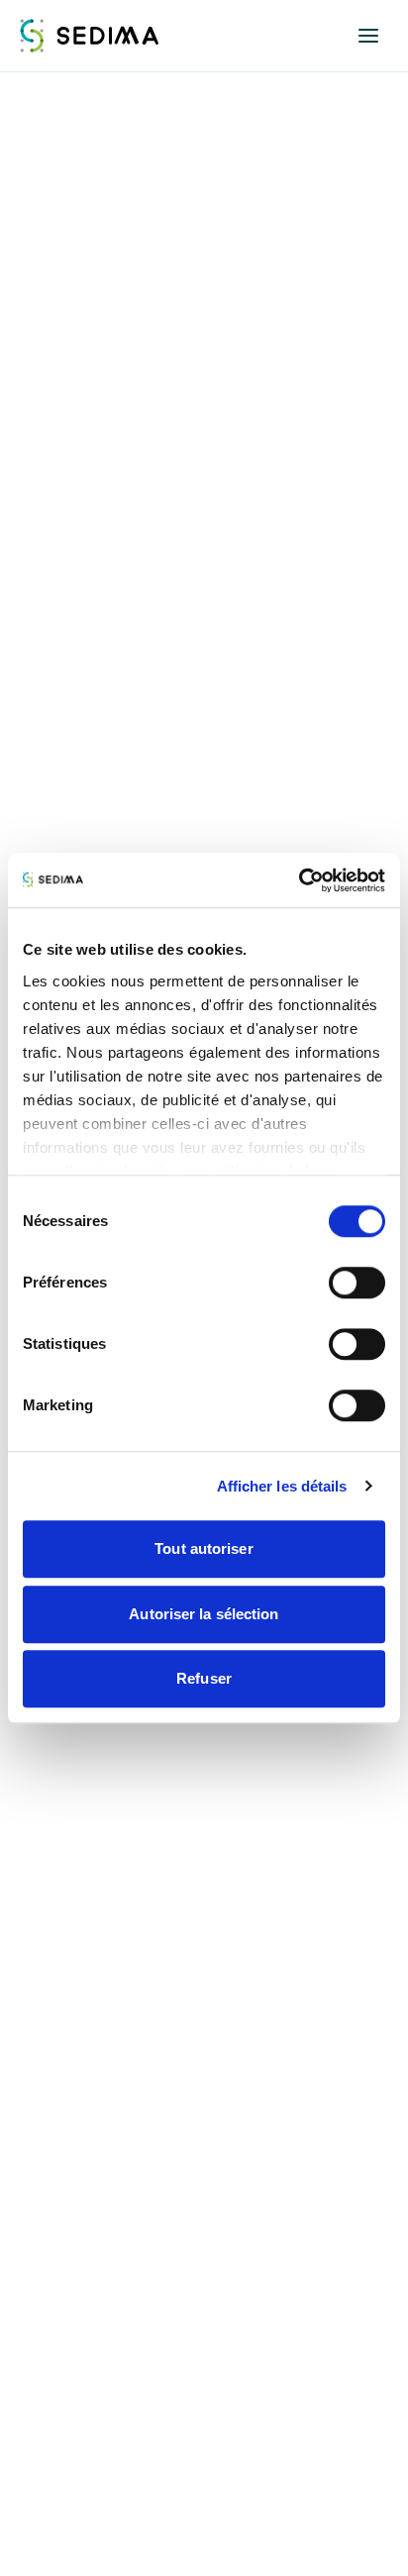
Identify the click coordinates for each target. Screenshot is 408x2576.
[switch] (357, 1283)
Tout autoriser (204, 1548)
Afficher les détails (282, 1486)
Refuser (204, 1678)
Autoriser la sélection (204, 1614)
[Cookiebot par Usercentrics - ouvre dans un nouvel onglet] (299, 880)
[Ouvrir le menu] (368, 36)
